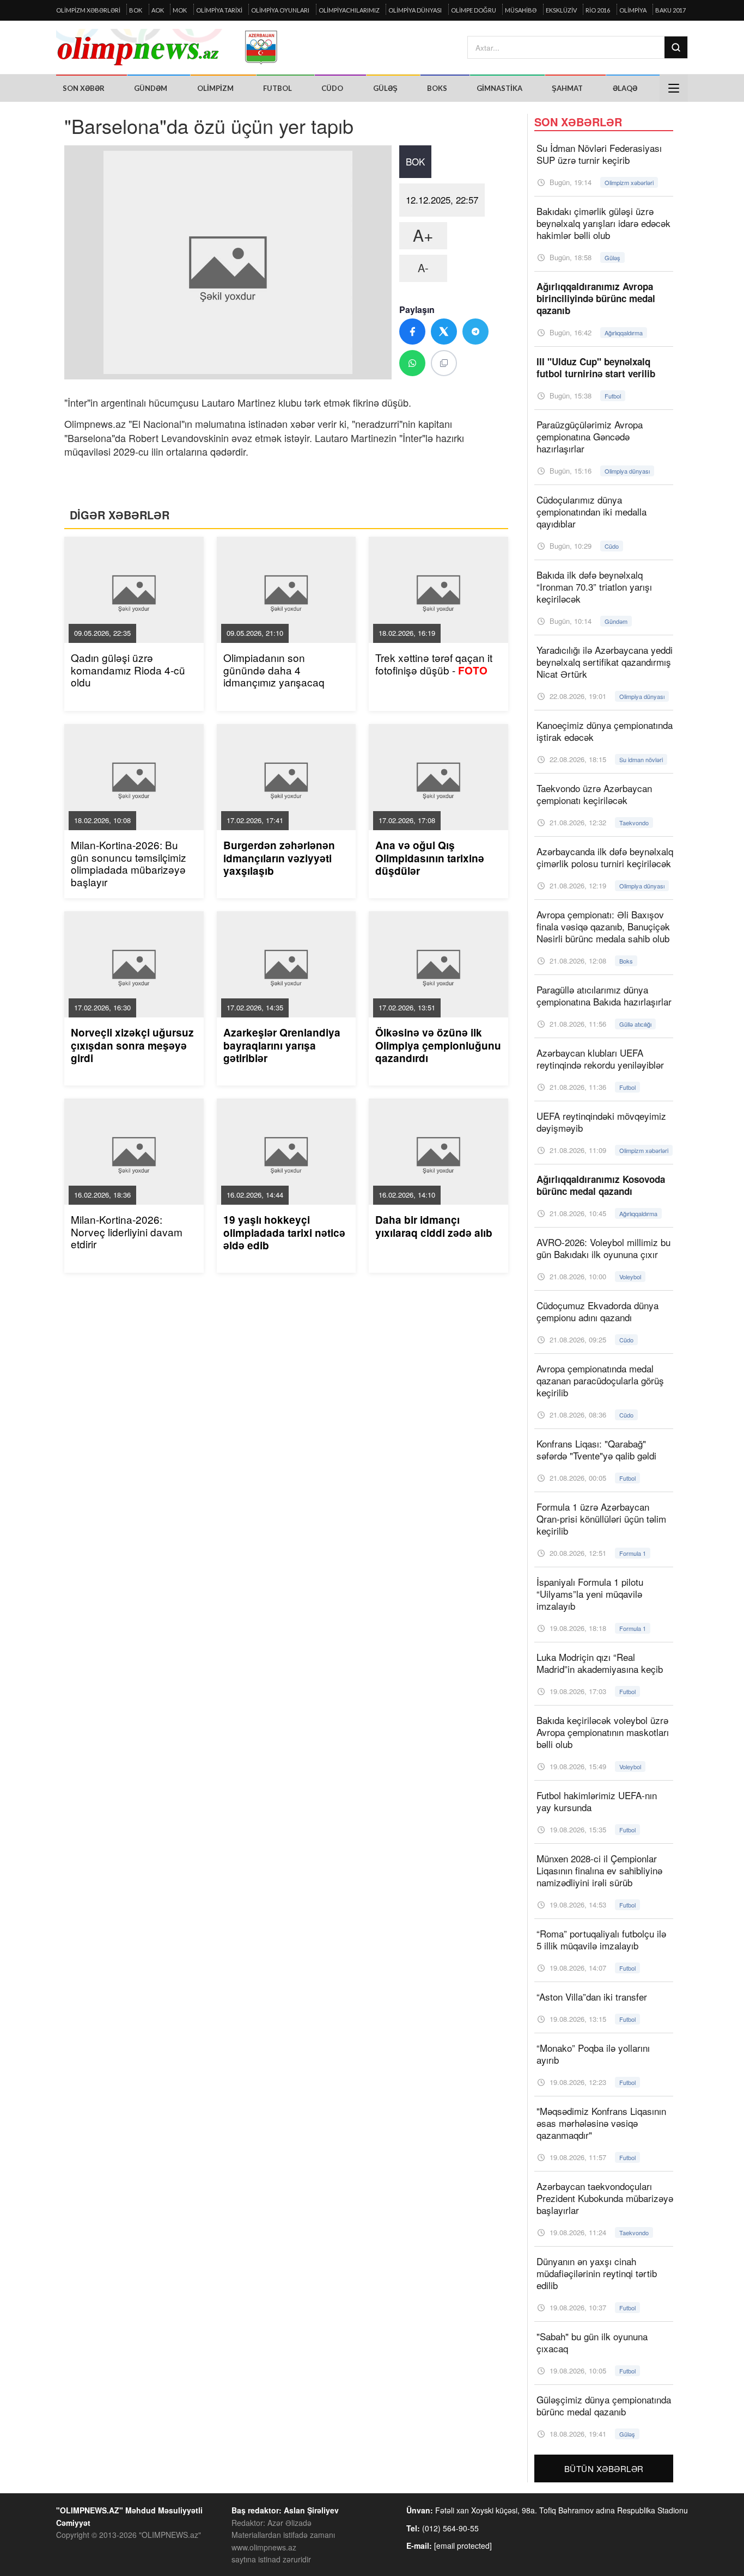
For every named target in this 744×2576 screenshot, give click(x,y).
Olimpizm (215, 88)
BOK (136, 10)
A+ (423, 235)
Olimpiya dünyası (415, 10)
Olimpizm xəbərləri (88, 10)
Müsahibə (521, 10)
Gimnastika (499, 88)
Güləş (385, 88)
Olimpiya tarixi (219, 10)
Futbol (278, 88)
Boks (437, 88)
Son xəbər (84, 88)
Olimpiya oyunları (280, 10)
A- (423, 268)
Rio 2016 (598, 10)
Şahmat (567, 88)
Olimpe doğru (474, 10)
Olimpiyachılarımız (349, 10)
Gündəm (151, 88)
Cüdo (332, 88)
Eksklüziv (561, 10)
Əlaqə (625, 88)
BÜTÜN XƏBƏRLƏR (604, 2468)
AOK (158, 10)
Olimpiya (633, 10)
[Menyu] (674, 88)
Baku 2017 (670, 10)
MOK (180, 10)
